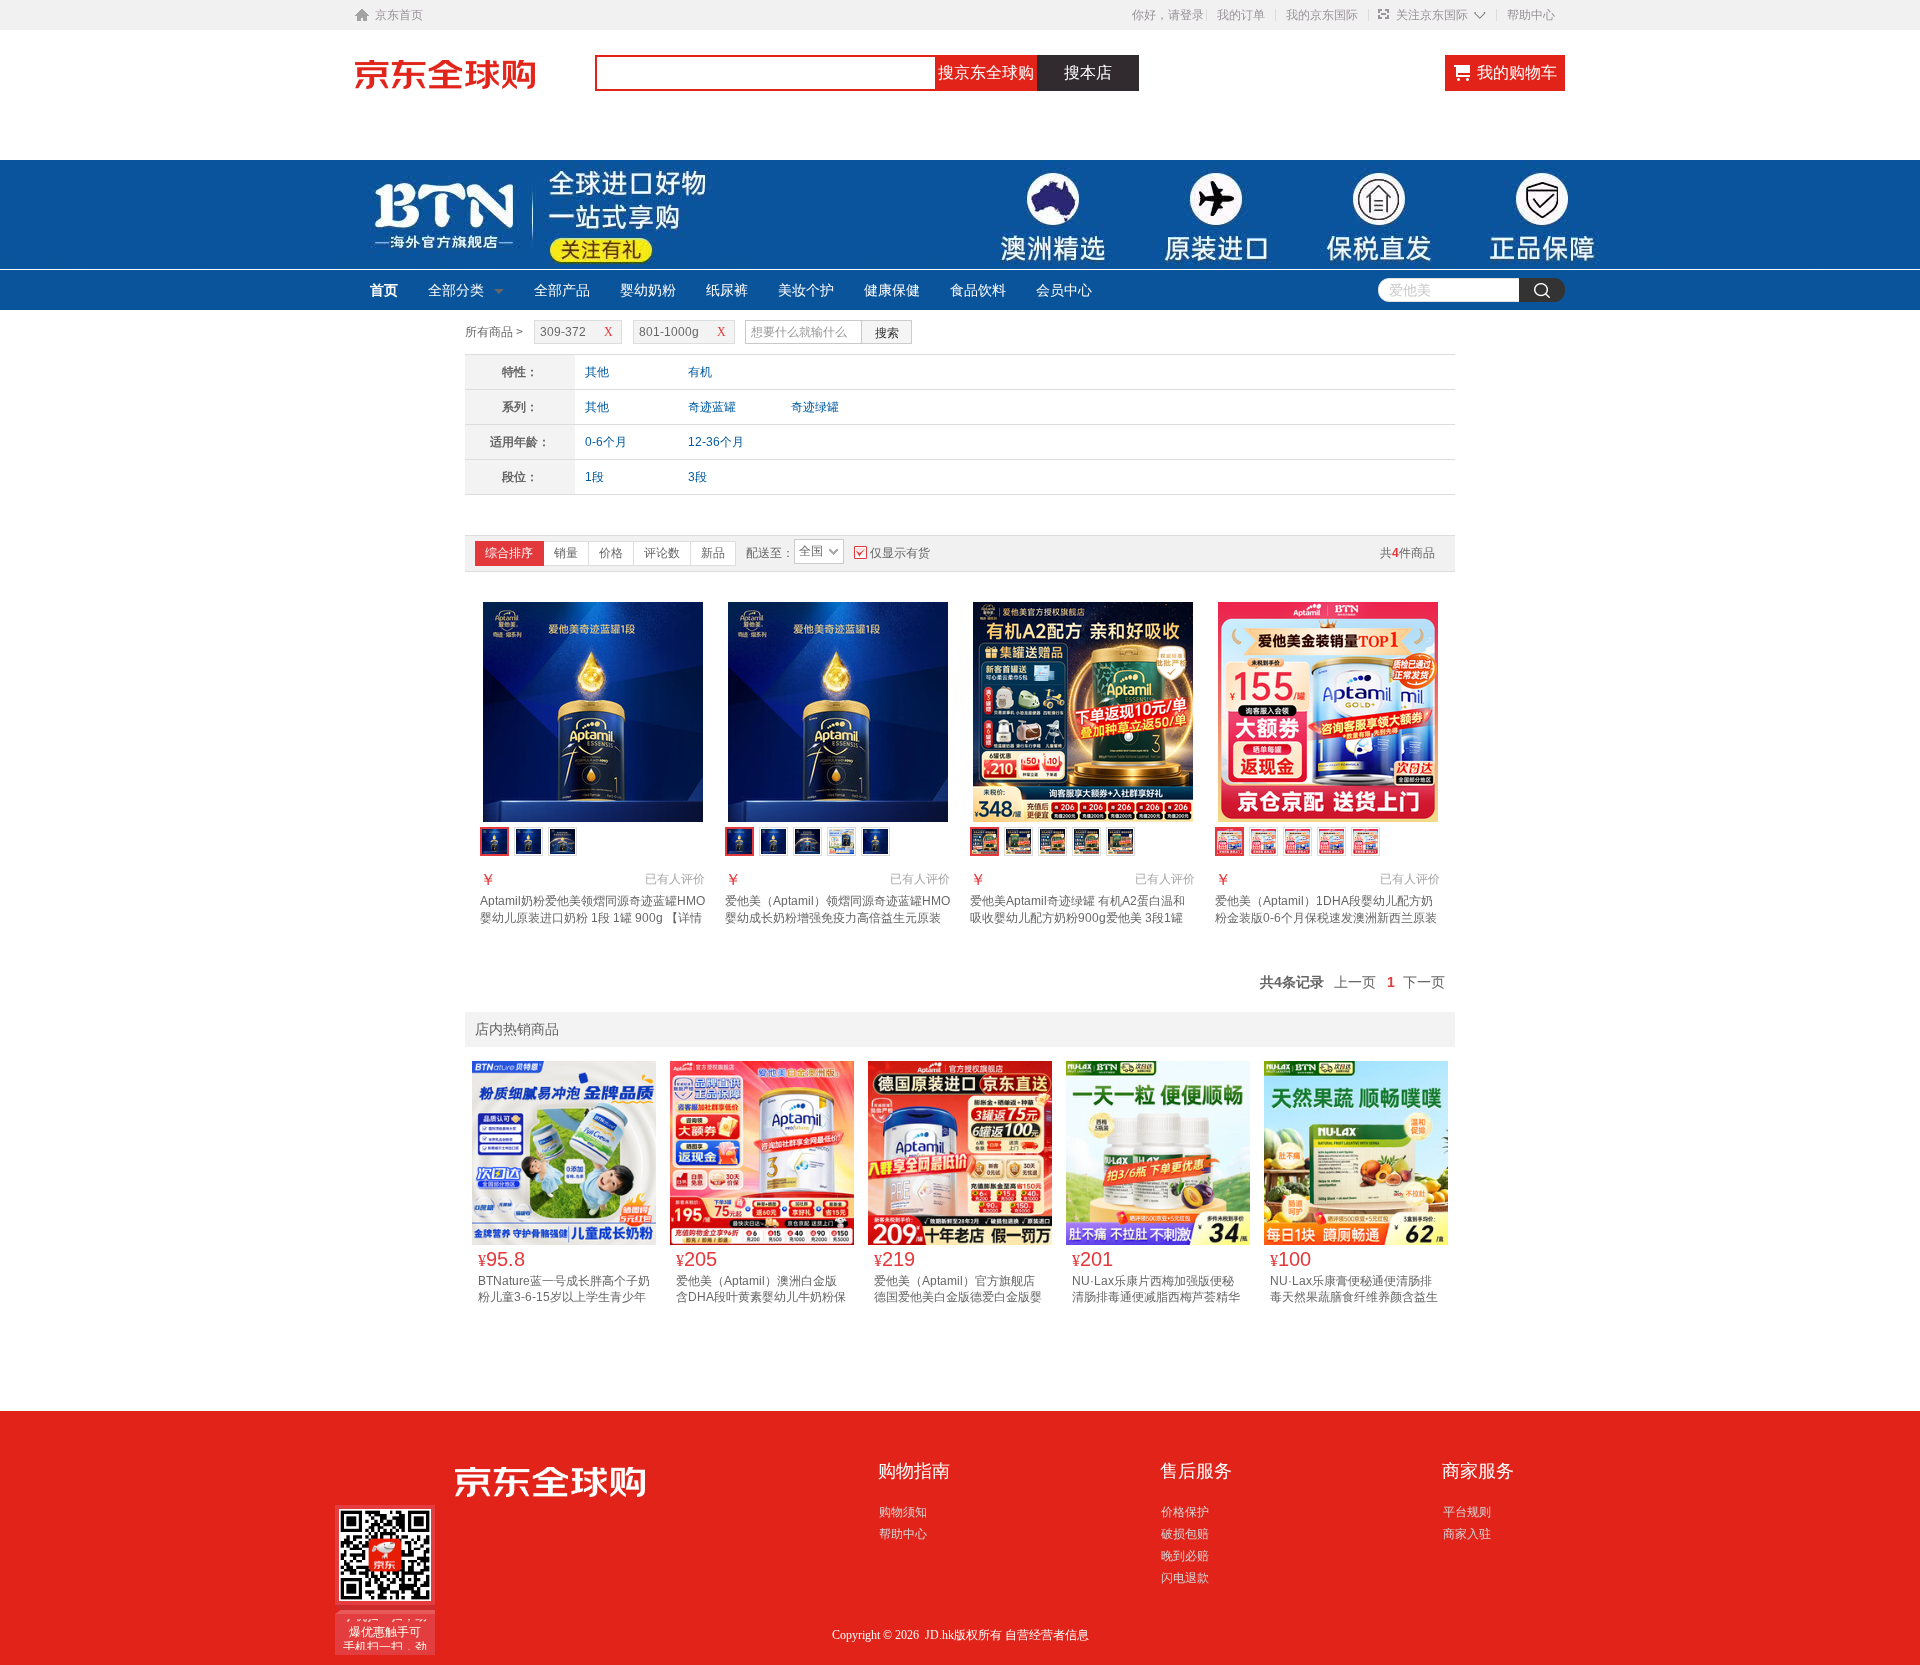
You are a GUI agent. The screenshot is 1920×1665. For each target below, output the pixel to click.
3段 (697, 477)
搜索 (887, 333)
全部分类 (456, 290)
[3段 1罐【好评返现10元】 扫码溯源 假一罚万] (841, 841)
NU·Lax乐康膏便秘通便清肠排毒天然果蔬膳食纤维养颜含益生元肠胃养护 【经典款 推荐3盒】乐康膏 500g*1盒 (1354, 1304)
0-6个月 (606, 442)
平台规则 (1467, 1512)
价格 (611, 553)
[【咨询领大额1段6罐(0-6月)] (1331, 841)
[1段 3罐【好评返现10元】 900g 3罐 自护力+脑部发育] (875, 841)
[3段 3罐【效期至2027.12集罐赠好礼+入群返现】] (807, 841)
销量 (566, 553)
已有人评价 (675, 879)
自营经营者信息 (1047, 1635)
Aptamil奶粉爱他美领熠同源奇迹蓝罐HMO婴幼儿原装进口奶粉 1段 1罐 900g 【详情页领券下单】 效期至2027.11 (592, 918)
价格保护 (1185, 1512)
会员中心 (1064, 290)
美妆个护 (806, 290)
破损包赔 (1185, 1534)
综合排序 (509, 553)
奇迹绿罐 (815, 407)
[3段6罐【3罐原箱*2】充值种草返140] (1120, 841)
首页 (384, 290)
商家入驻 (1467, 1534)
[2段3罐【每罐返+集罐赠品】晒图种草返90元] (1086, 841)
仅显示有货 (900, 553)
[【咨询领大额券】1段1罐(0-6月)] (1263, 841)
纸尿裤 (727, 290)
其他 (597, 372)
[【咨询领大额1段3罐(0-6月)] (1297, 841)
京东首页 (399, 15)
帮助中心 (1531, 15)
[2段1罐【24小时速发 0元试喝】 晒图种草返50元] (1052, 841)
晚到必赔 (1185, 1556)
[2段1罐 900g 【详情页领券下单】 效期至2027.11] (528, 841)
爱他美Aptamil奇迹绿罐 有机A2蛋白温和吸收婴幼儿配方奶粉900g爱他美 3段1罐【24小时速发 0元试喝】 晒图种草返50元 (1080, 918)
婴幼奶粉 (648, 290)
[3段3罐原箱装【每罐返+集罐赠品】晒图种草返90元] (1018, 841)
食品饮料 (978, 290)
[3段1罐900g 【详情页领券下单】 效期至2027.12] (562, 841)
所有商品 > (494, 332)
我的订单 (1241, 15)
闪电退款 (1185, 1578)
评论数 (662, 553)
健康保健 (892, 290)
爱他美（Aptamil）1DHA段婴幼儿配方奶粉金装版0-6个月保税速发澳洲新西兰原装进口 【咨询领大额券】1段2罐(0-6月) (1326, 918)
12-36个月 (716, 442)
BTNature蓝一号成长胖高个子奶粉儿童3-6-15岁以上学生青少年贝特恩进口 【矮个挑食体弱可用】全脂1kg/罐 (564, 1304)
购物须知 (903, 1512)
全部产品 (562, 290)
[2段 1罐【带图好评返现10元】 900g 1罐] (773, 841)
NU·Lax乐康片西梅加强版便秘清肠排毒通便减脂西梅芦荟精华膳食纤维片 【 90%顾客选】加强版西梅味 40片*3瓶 (1156, 1304)
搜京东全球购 (986, 72)
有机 (700, 372)
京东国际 (475, 84)
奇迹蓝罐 (712, 407)
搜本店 (1088, 72)
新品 (713, 553)
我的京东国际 (1322, 15)
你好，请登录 (1168, 15)
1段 (594, 477)
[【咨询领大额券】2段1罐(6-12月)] (1365, 841)
